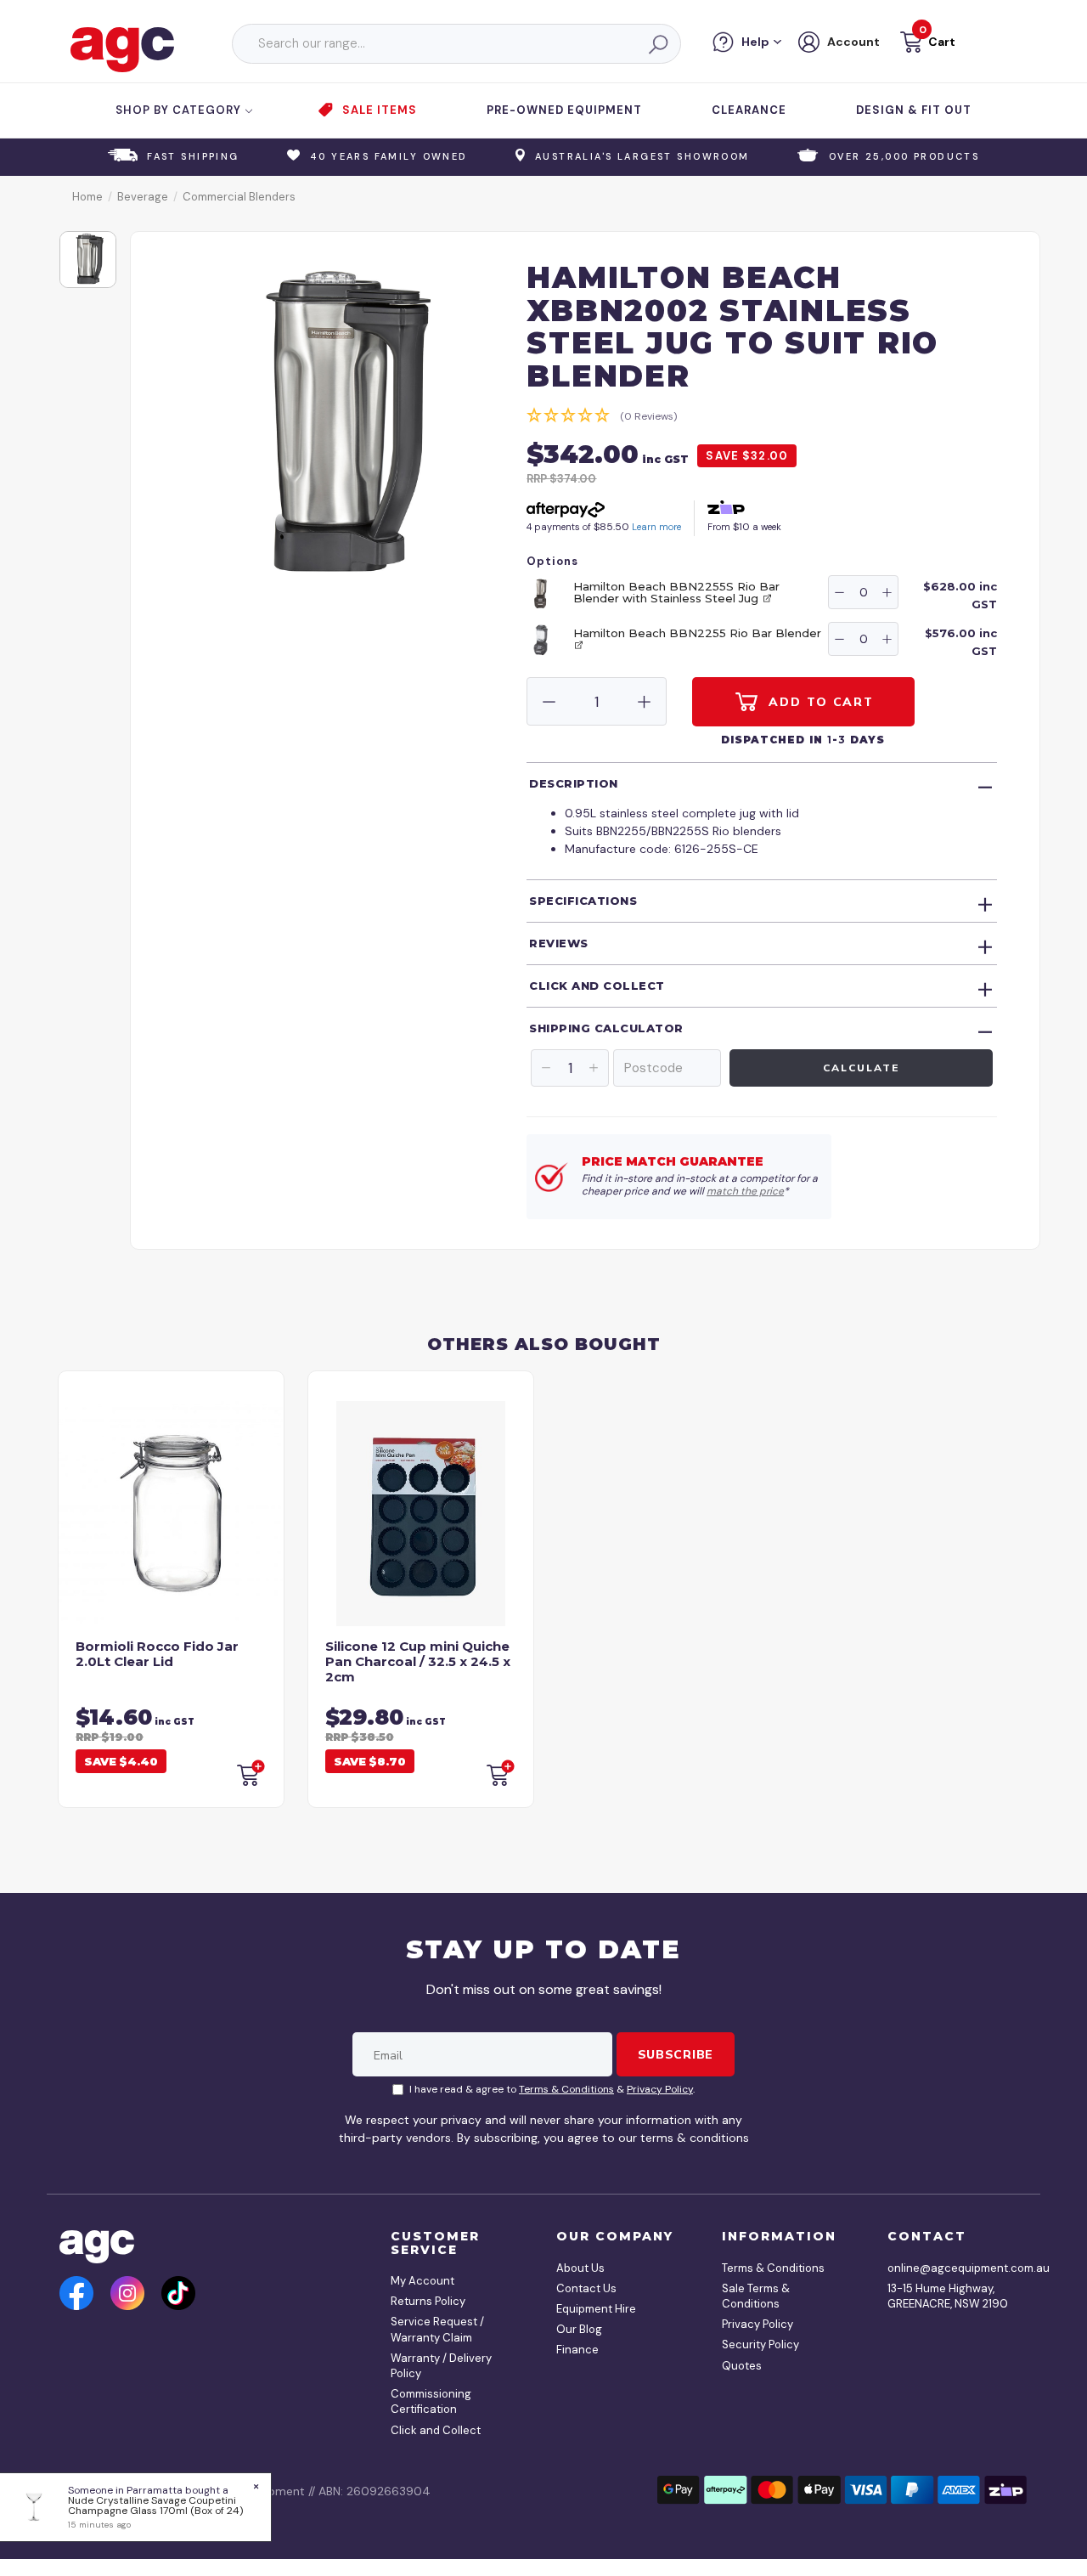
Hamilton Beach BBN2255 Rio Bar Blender (697, 633)
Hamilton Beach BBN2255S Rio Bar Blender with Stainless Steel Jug (676, 592)
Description (574, 783)
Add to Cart (819, 702)
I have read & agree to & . (552, 2089)
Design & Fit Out (914, 110)
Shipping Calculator (606, 1028)
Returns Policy (428, 2301)
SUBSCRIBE (676, 2054)
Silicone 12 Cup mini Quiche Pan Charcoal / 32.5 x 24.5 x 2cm (418, 1661)
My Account (422, 2281)
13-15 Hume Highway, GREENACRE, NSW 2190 (948, 2296)
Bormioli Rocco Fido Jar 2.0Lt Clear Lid (157, 1654)
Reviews (559, 943)
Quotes (742, 2366)
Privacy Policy (660, 2089)
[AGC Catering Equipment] (122, 48)
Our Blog (579, 2329)
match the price (745, 1191)
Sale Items (380, 110)
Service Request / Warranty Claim (437, 2329)
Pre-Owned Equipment (564, 110)
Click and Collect (597, 986)
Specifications (583, 901)
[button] (926, 45)
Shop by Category (180, 110)
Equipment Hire (596, 2309)
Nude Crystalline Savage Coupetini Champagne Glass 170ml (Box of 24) (155, 2505)
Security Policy (760, 2344)
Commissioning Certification (431, 2401)
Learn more (656, 527)
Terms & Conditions (566, 2089)
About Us (580, 2268)
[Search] (657, 44)
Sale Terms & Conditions (756, 2296)
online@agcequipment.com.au (951, 2268)
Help (755, 42)
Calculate (861, 1068)
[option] (88, 260)
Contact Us (586, 2288)
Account (853, 42)
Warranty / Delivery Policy (441, 2366)
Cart (942, 42)
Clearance (749, 110)
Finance (577, 2350)
